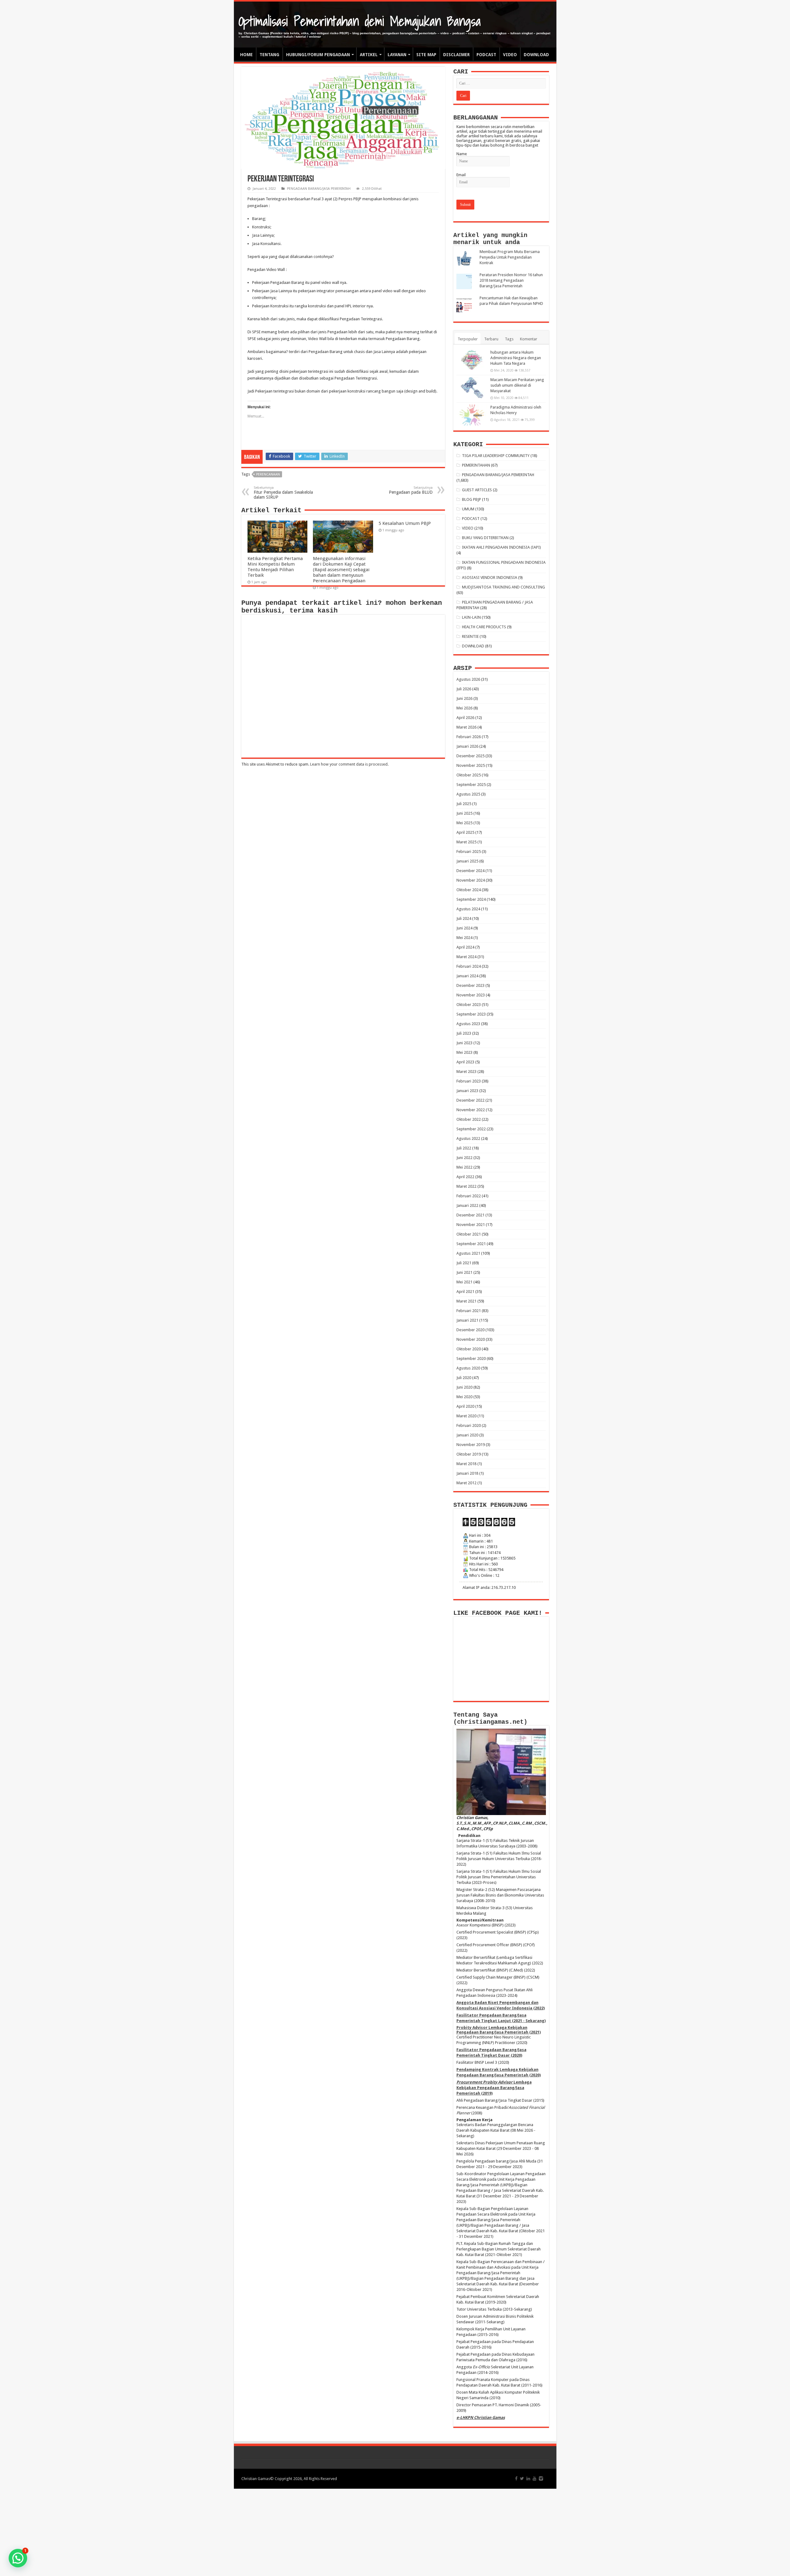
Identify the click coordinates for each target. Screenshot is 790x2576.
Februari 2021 (469, 1311)
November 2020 (471, 1339)
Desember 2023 (470, 985)
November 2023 (471, 995)
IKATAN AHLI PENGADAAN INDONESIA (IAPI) (501, 547)
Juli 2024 (464, 918)
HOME (246, 55)
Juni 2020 (464, 1387)
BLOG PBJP (472, 499)
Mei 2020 (464, 1397)
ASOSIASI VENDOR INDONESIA (490, 578)
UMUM (468, 509)
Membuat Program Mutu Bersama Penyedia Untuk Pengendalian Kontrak (510, 257)
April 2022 (465, 1177)
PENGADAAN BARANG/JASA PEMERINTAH (319, 189)
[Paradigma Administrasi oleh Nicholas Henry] (472, 415)
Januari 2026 (467, 746)
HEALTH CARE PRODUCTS (484, 627)
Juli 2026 (464, 689)
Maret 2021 (466, 1301)
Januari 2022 (467, 1205)
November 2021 (471, 1225)
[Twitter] (522, 2478)
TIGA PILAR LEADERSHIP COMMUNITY (496, 456)
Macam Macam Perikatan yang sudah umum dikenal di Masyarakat (517, 385)
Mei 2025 (464, 823)
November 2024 (471, 880)
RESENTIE (470, 636)
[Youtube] (534, 2478)
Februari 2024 (469, 966)
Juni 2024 (464, 928)
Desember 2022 (470, 1100)
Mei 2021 (464, 1282)
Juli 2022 (464, 1148)
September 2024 (471, 899)
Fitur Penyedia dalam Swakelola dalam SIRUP (283, 493)
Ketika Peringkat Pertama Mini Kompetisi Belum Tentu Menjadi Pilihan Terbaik (275, 567)
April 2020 (465, 1406)
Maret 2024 (466, 957)
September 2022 (471, 1129)
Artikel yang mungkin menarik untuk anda (490, 239)
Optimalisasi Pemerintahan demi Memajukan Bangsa (360, 21)
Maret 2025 (466, 842)
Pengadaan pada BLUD (411, 490)
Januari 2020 (467, 1435)
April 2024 (465, 947)
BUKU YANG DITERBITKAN (485, 538)
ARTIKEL (369, 55)
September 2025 (471, 785)
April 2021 (465, 1292)
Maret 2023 (466, 1072)
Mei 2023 (464, 1052)
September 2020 (471, 1359)
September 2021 (471, 1244)
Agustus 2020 (468, 1368)
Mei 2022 (464, 1167)
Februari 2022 (469, 1196)
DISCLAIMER (456, 55)
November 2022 (471, 1110)
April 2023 (465, 1062)
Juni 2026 (464, 698)
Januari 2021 (467, 1320)
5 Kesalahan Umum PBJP (405, 523)
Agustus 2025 (468, 794)
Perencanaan (268, 474)
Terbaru (491, 339)
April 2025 (465, 832)
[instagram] (541, 2478)
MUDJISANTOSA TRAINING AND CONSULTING (503, 587)
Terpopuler (468, 339)
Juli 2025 (464, 804)
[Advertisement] (395, 2532)
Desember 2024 (470, 871)
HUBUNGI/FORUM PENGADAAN (318, 55)
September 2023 (471, 1014)
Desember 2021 (470, 1215)
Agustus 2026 (468, 679)
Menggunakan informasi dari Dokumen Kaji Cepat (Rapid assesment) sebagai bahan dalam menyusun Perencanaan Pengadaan (341, 570)
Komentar (529, 339)
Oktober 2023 (469, 1005)
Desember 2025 (470, 756)
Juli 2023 (464, 1033)
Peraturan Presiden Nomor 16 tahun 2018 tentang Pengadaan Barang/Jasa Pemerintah (511, 280)
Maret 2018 (466, 1464)
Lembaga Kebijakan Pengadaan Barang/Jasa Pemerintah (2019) (494, 2088)
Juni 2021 (464, 1272)
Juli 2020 (464, 1378)
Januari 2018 (467, 1473)
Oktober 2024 (469, 890)
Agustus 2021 (468, 1253)
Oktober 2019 (469, 1454)
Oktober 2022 (469, 1119)
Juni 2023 (464, 1043)
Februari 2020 (469, 1425)
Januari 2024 (467, 976)
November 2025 (471, 765)
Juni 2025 (464, 813)
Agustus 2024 (468, 909)
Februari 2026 (469, 737)
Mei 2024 (464, 938)
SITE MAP (426, 55)
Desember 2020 (470, 1330)
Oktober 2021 (469, 1234)
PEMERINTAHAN (476, 465)
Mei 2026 (464, 708)
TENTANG (269, 55)
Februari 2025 (469, 852)
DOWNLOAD (536, 55)
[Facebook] (516, 2478)
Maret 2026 (466, 727)
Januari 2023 (467, 1091)
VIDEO (510, 55)
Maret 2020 (466, 1416)
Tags (509, 339)
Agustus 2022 (468, 1138)
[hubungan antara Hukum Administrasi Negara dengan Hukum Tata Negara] (472, 360)
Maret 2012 (466, 1483)
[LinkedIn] (528, 2478)
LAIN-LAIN (471, 617)
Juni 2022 (464, 1158)
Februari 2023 (469, 1081)
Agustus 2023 (468, 1024)
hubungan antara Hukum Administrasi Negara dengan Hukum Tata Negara (516, 358)
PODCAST (486, 55)
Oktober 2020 (469, 1349)
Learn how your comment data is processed (349, 764)
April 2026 (465, 718)
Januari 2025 (467, 861)
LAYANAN (397, 55)
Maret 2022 (466, 1186)
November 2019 (471, 1445)
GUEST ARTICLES (477, 490)
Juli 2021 (464, 1263)
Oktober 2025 (469, 775)
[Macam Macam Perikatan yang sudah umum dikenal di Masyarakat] (472, 388)
